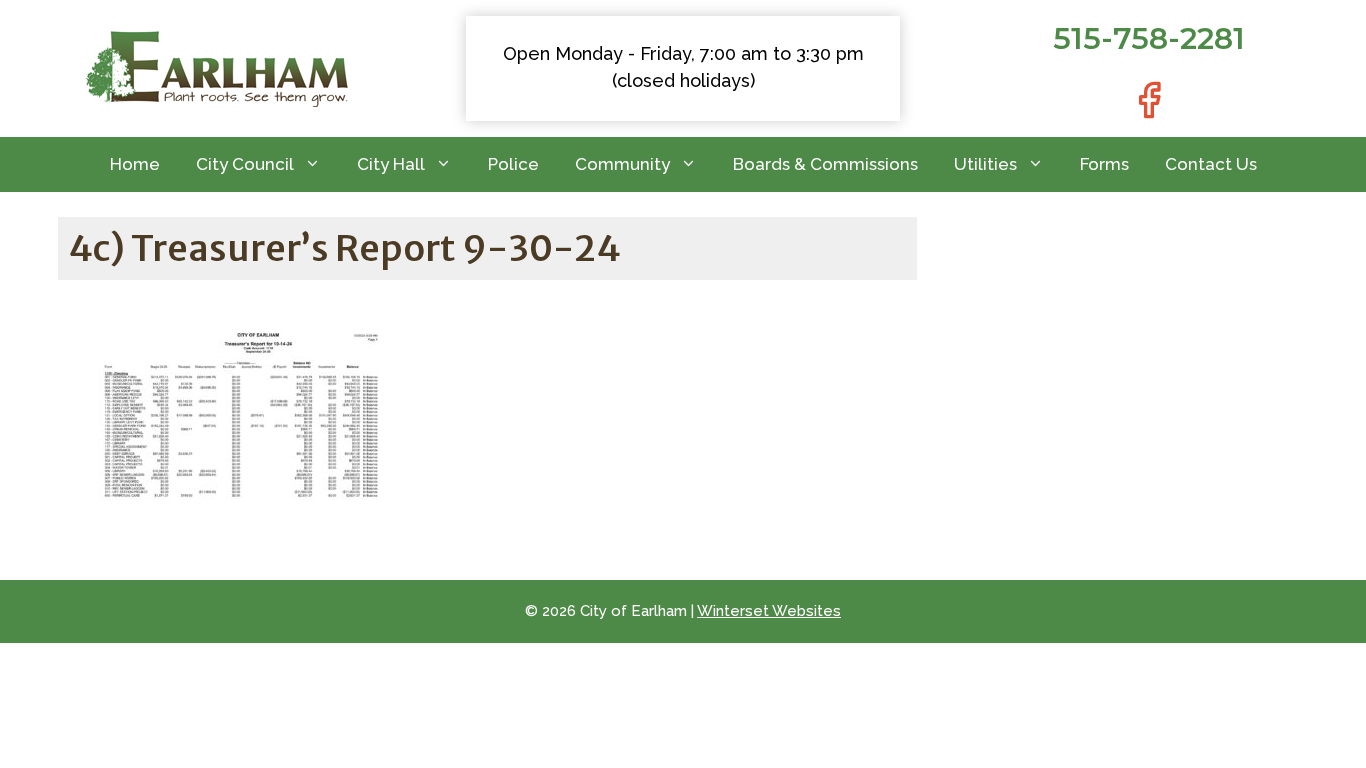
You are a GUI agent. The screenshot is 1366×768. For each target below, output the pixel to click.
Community (622, 164)
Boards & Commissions (825, 164)
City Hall (391, 164)
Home (135, 164)
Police (513, 164)
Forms (1104, 164)
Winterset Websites (769, 611)
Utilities (985, 164)
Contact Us (1211, 164)
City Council (245, 164)
